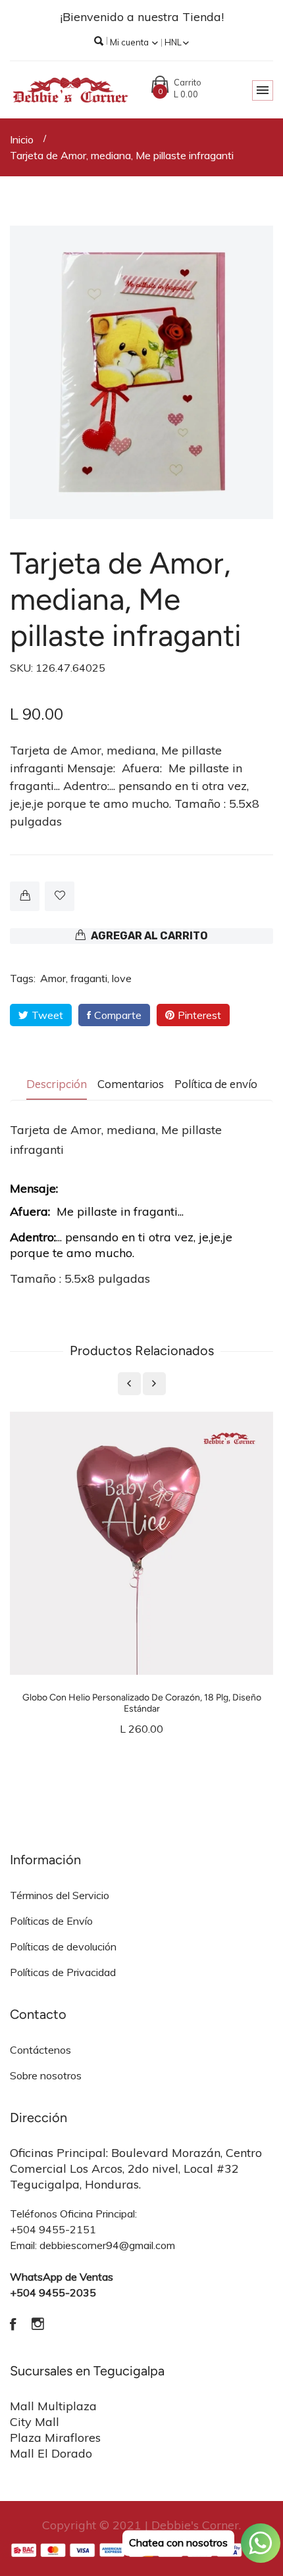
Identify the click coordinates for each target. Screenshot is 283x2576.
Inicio (22, 139)
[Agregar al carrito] (25, 896)
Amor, (54, 978)
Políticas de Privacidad (63, 1972)
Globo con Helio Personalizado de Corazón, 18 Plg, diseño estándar (142, 1703)
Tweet (47, 1015)
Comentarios (131, 1084)
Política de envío (216, 1084)
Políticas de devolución (63, 1946)
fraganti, (90, 978)
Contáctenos (40, 2050)
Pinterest (199, 1015)
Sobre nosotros (46, 2075)
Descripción (57, 1084)
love (122, 978)
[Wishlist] (60, 896)
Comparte (118, 1015)
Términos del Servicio (60, 1895)
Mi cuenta (130, 42)
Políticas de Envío (51, 1921)
